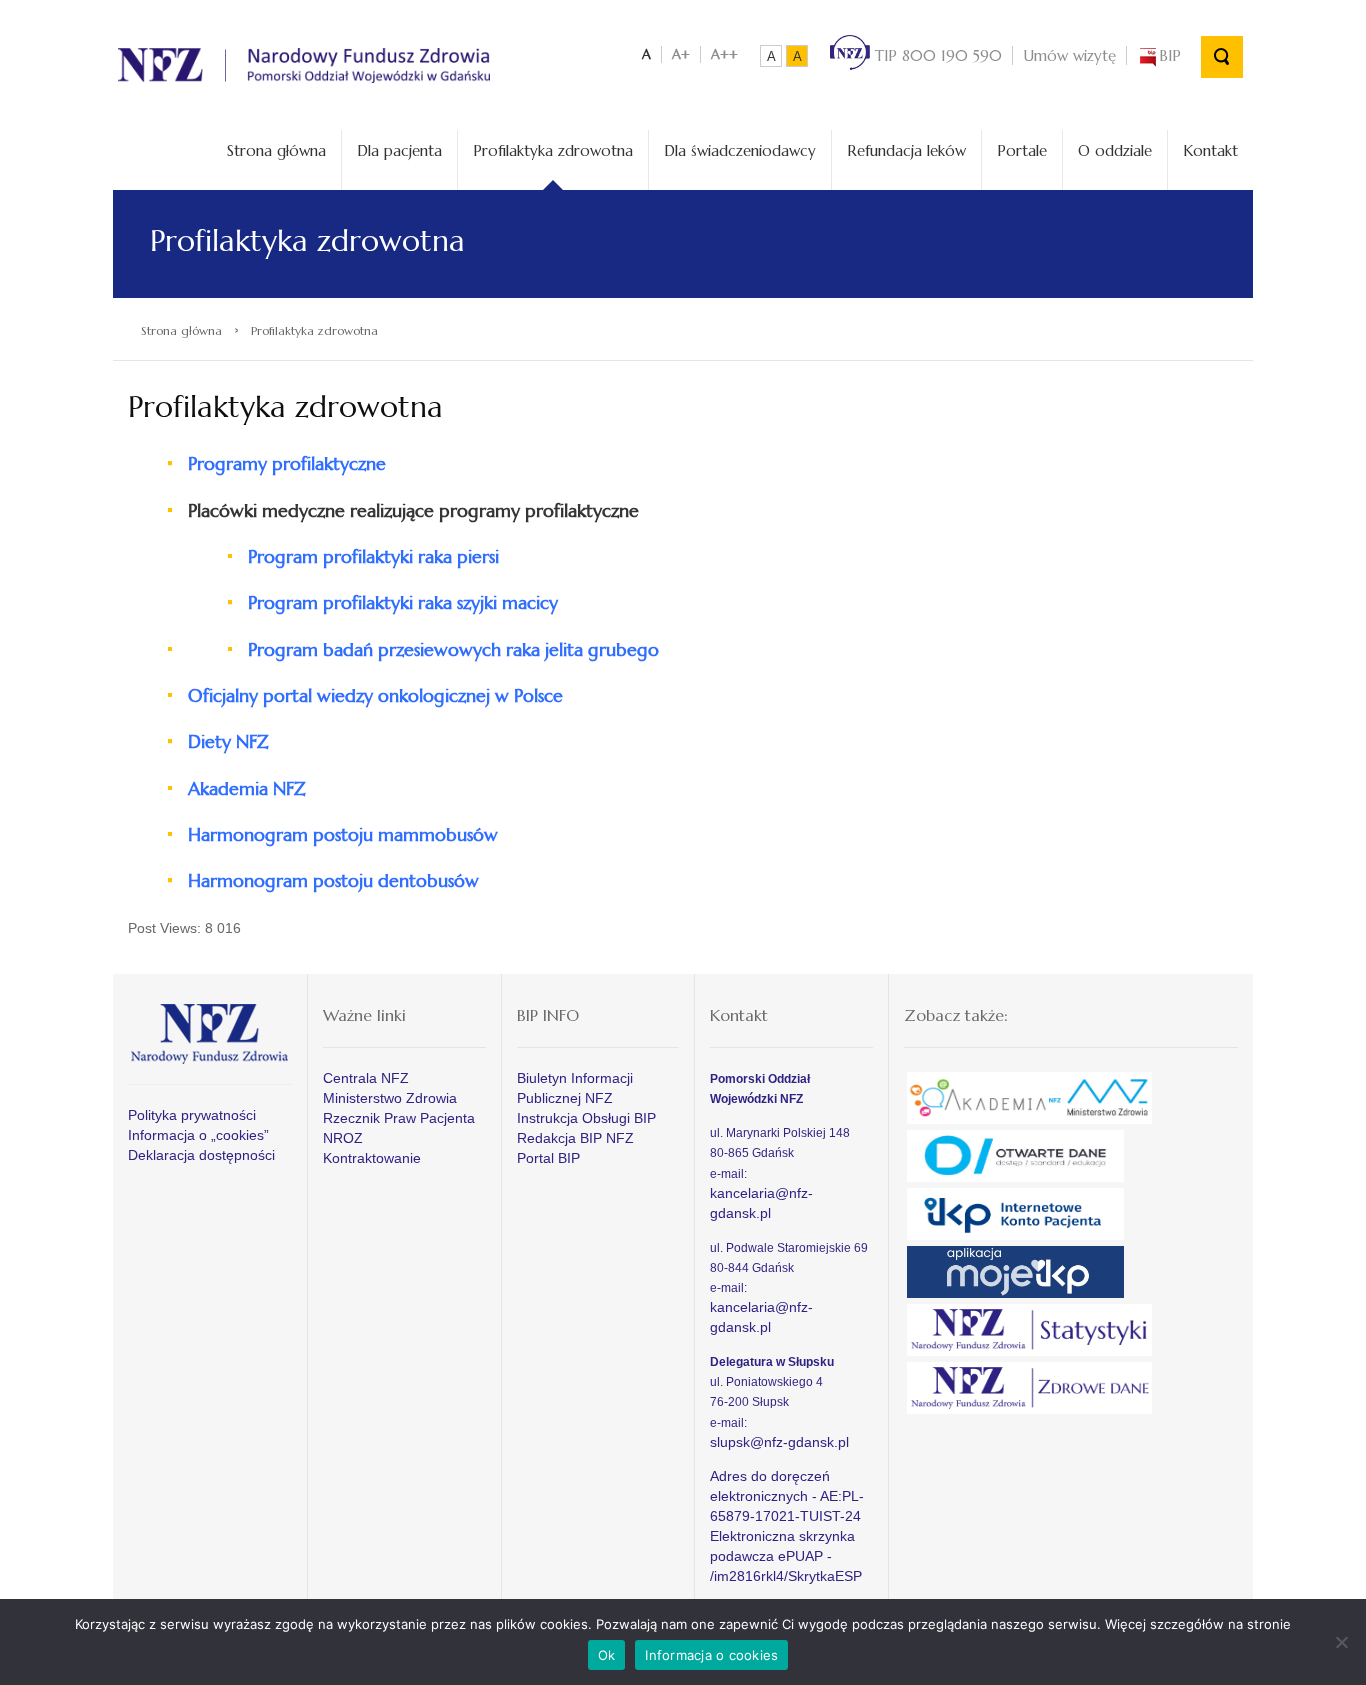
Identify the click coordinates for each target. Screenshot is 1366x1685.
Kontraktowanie (372, 1158)
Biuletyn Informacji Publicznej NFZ (575, 1088)
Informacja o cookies (711, 1655)
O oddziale (1115, 150)
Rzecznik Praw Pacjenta (399, 1118)
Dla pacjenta (399, 150)
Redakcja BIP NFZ (575, 1138)
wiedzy (375, 695)
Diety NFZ (228, 741)
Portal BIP (548, 1158)
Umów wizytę (1069, 55)
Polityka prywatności (192, 1115)
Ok (607, 1655)
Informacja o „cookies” (198, 1135)
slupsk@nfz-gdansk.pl (779, 1442)
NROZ (343, 1138)
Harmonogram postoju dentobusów (333, 880)
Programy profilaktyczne (287, 463)
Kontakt (1210, 150)
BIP (1170, 55)
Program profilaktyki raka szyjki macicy (403, 602)
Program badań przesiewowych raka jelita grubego (453, 649)
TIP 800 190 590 (936, 55)
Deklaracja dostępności (201, 1155)
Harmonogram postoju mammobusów (343, 834)
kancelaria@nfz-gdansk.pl (761, 1203)
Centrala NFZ (366, 1078)
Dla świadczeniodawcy (740, 150)
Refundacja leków (906, 150)
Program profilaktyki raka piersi (373, 556)
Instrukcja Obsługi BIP (586, 1118)
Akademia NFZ (247, 788)
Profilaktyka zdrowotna (553, 150)
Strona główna (276, 150)
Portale (1022, 150)
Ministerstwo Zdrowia (390, 1098)
